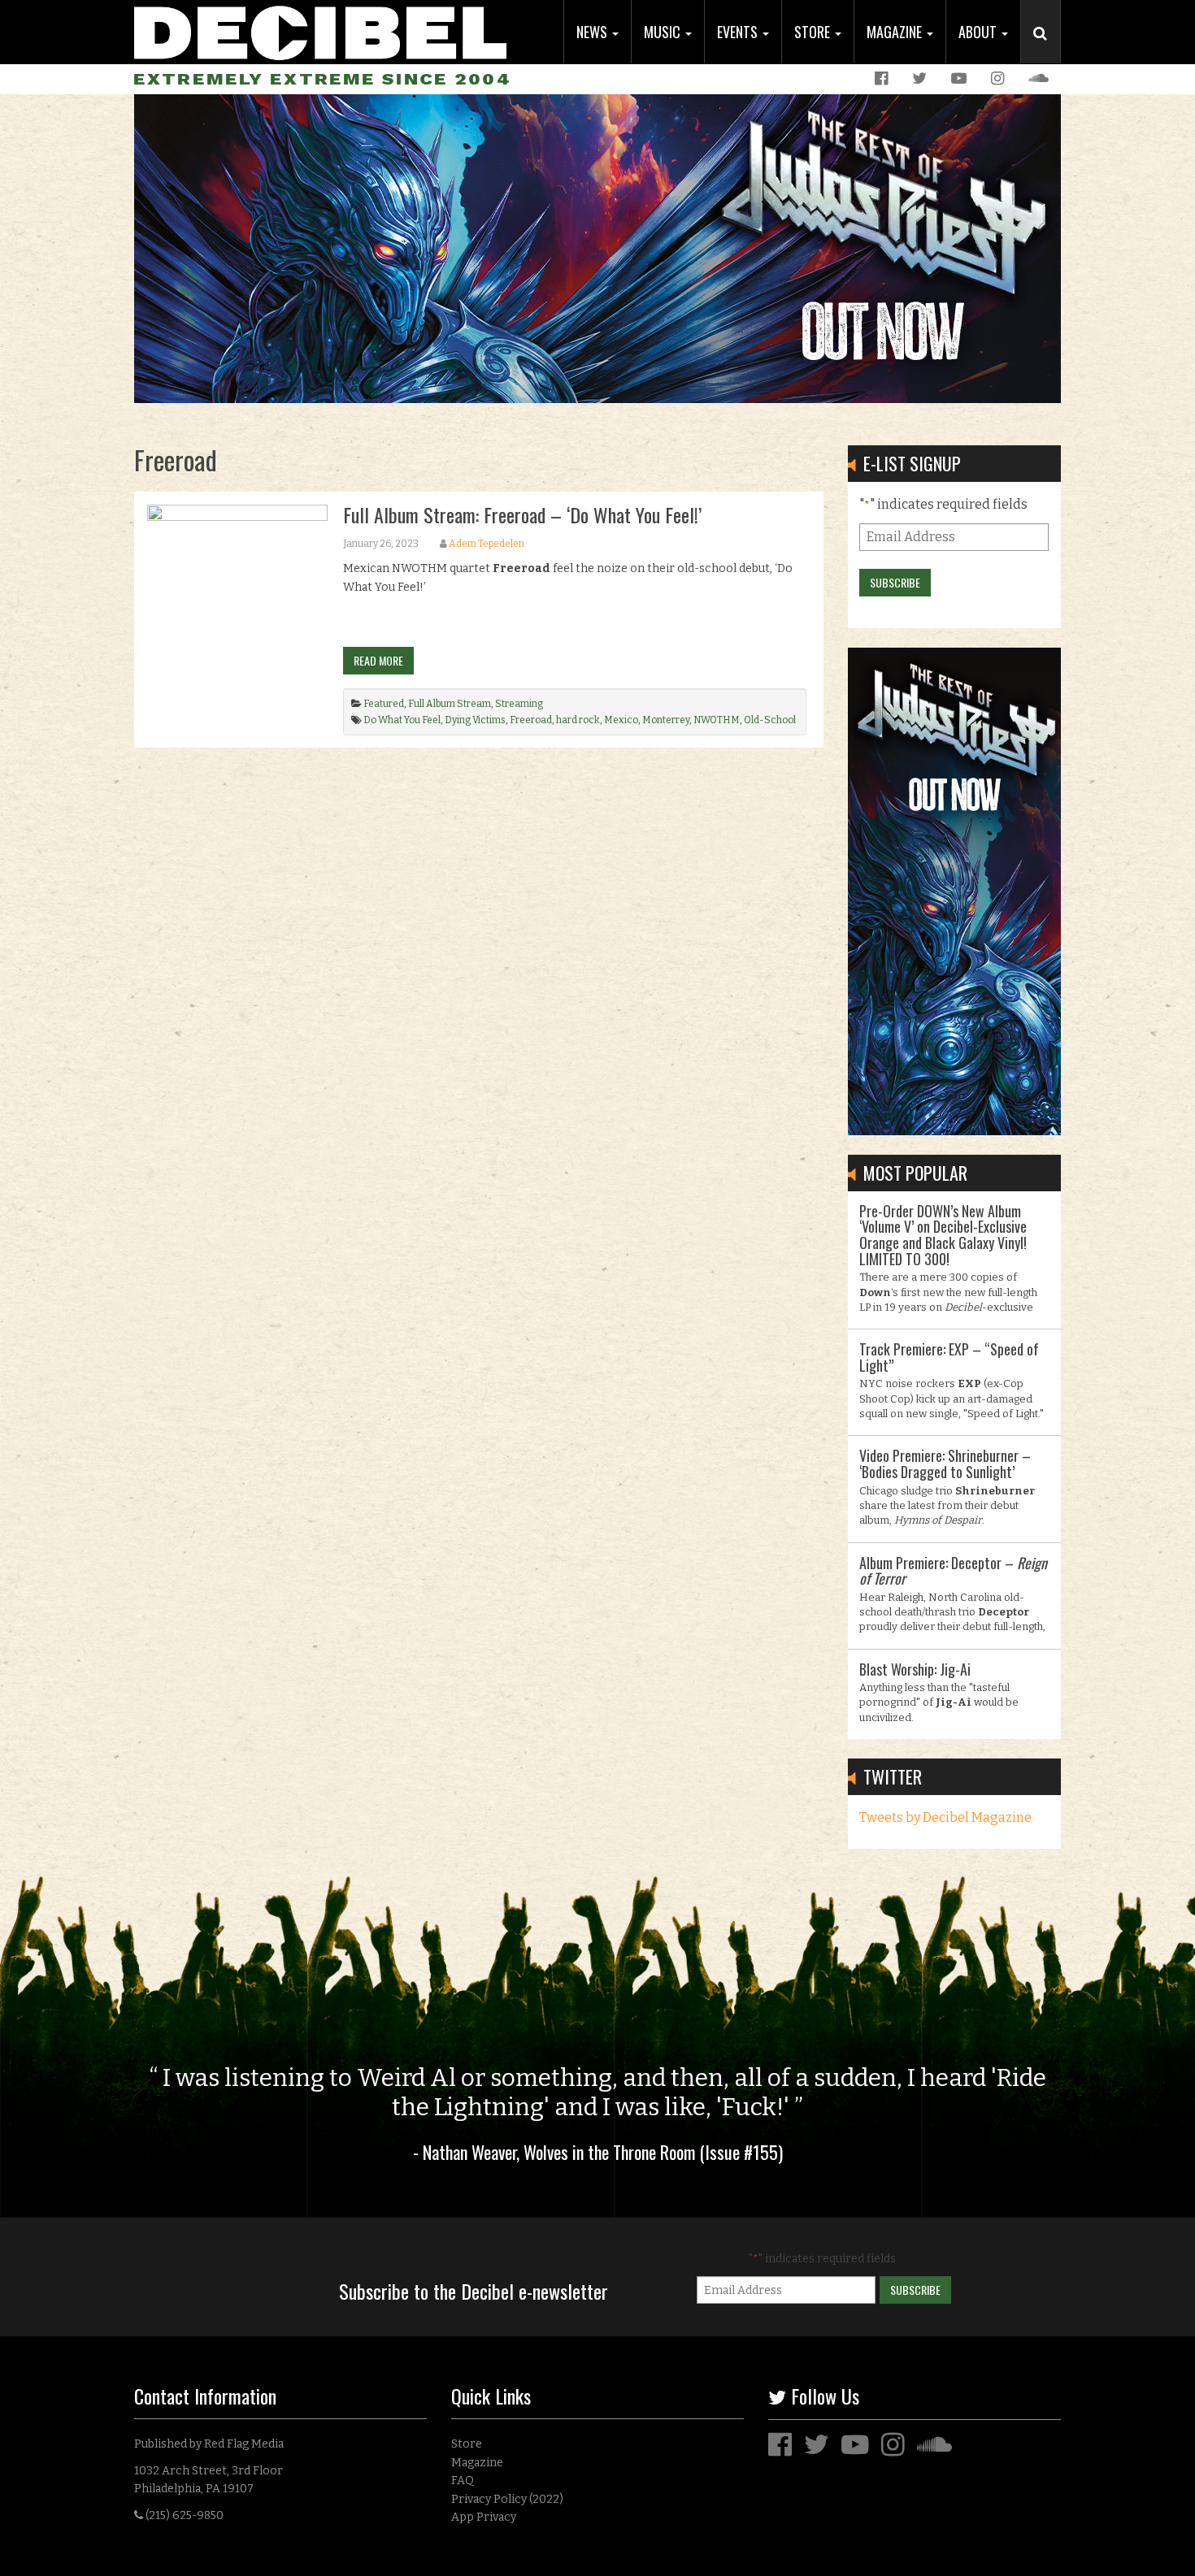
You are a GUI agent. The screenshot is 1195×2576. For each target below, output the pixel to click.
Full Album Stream (450, 704)
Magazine (896, 32)
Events (739, 32)
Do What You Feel (402, 720)
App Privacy (484, 2517)
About (979, 32)
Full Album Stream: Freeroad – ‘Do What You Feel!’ (522, 514)
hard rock (578, 720)
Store (814, 32)
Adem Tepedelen (487, 544)
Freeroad (531, 720)
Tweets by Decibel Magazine (945, 1817)
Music (664, 32)
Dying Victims (475, 720)
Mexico (621, 720)
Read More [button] (378, 660)
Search (1047, 50)
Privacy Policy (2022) (507, 2499)
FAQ (463, 2481)
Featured (384, 704)
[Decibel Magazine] (320, 30)
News (593, 32)
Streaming (519, 704)
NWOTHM (717, 720)
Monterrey (666, 720)
